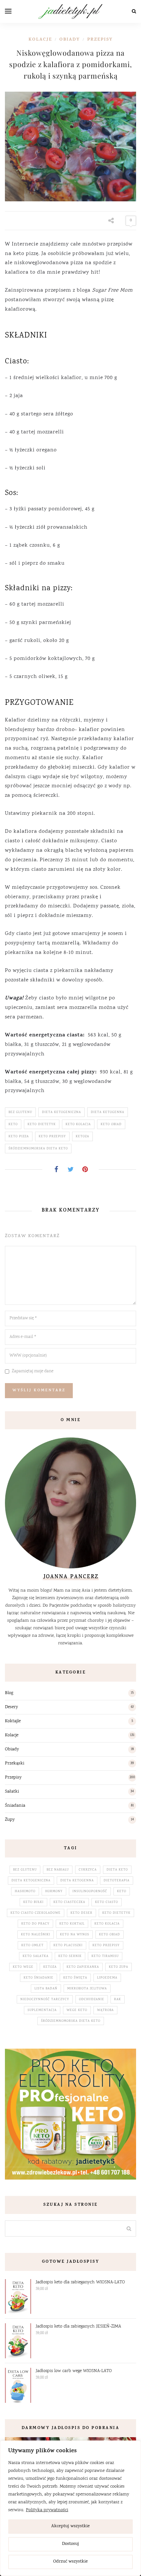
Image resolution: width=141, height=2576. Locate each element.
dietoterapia (117, 1881)
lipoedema (107, 1978)
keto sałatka (36, 1956)
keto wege (23, 1967)
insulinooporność (90, 1891)
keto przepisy (52, 1137)
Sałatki (12, 1792)
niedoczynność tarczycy (45, 2000)
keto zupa (119, 1967)
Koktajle (13, 1721)
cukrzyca (88, 1870)
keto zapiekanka (83, 1967)
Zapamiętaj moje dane (33, 1371)
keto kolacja (78, 1124)
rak (118, 2000)
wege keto (77, 2010)
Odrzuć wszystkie (70, 2562)
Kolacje (40, 40)
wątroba (105, 2010)
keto (13, 1124)
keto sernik (70, 1956)
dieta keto (117, 1870)
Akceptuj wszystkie (70, 2526)
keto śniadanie (39, 1978)
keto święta (75, 1978)
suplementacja (42, 2010)
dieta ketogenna (108, 1112)
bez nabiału (58, 1870)
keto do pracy (35, 1924)
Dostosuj (70, 2544)
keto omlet (32, 1946)
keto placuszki (68, 1946)
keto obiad (111, 1124)
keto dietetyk (42, 1124)
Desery (11, 1707)
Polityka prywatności (47, 2510)
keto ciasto (107, 1902)
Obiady (70, 40)
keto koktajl (72, 1924)
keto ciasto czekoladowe (36, 1913)
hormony (54, 1891)
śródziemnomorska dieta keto (38, 1149)
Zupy (10, 1820)
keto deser (81, 1913)
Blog (9, 1693)
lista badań (46, 1989)
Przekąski (15, 1763)
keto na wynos (75, 1935)
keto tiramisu (105, 1956)
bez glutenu (20, 1112)
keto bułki (33, 1902)
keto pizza (19, 1137)
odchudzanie (92, 2000)
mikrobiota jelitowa (87, 1989)
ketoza (82, 1137)
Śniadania (15, 1806)
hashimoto (25, 1891)
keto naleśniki (36, 1935)
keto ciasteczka (69, 1902)
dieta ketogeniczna (61, 1112)
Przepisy (100, 40)
